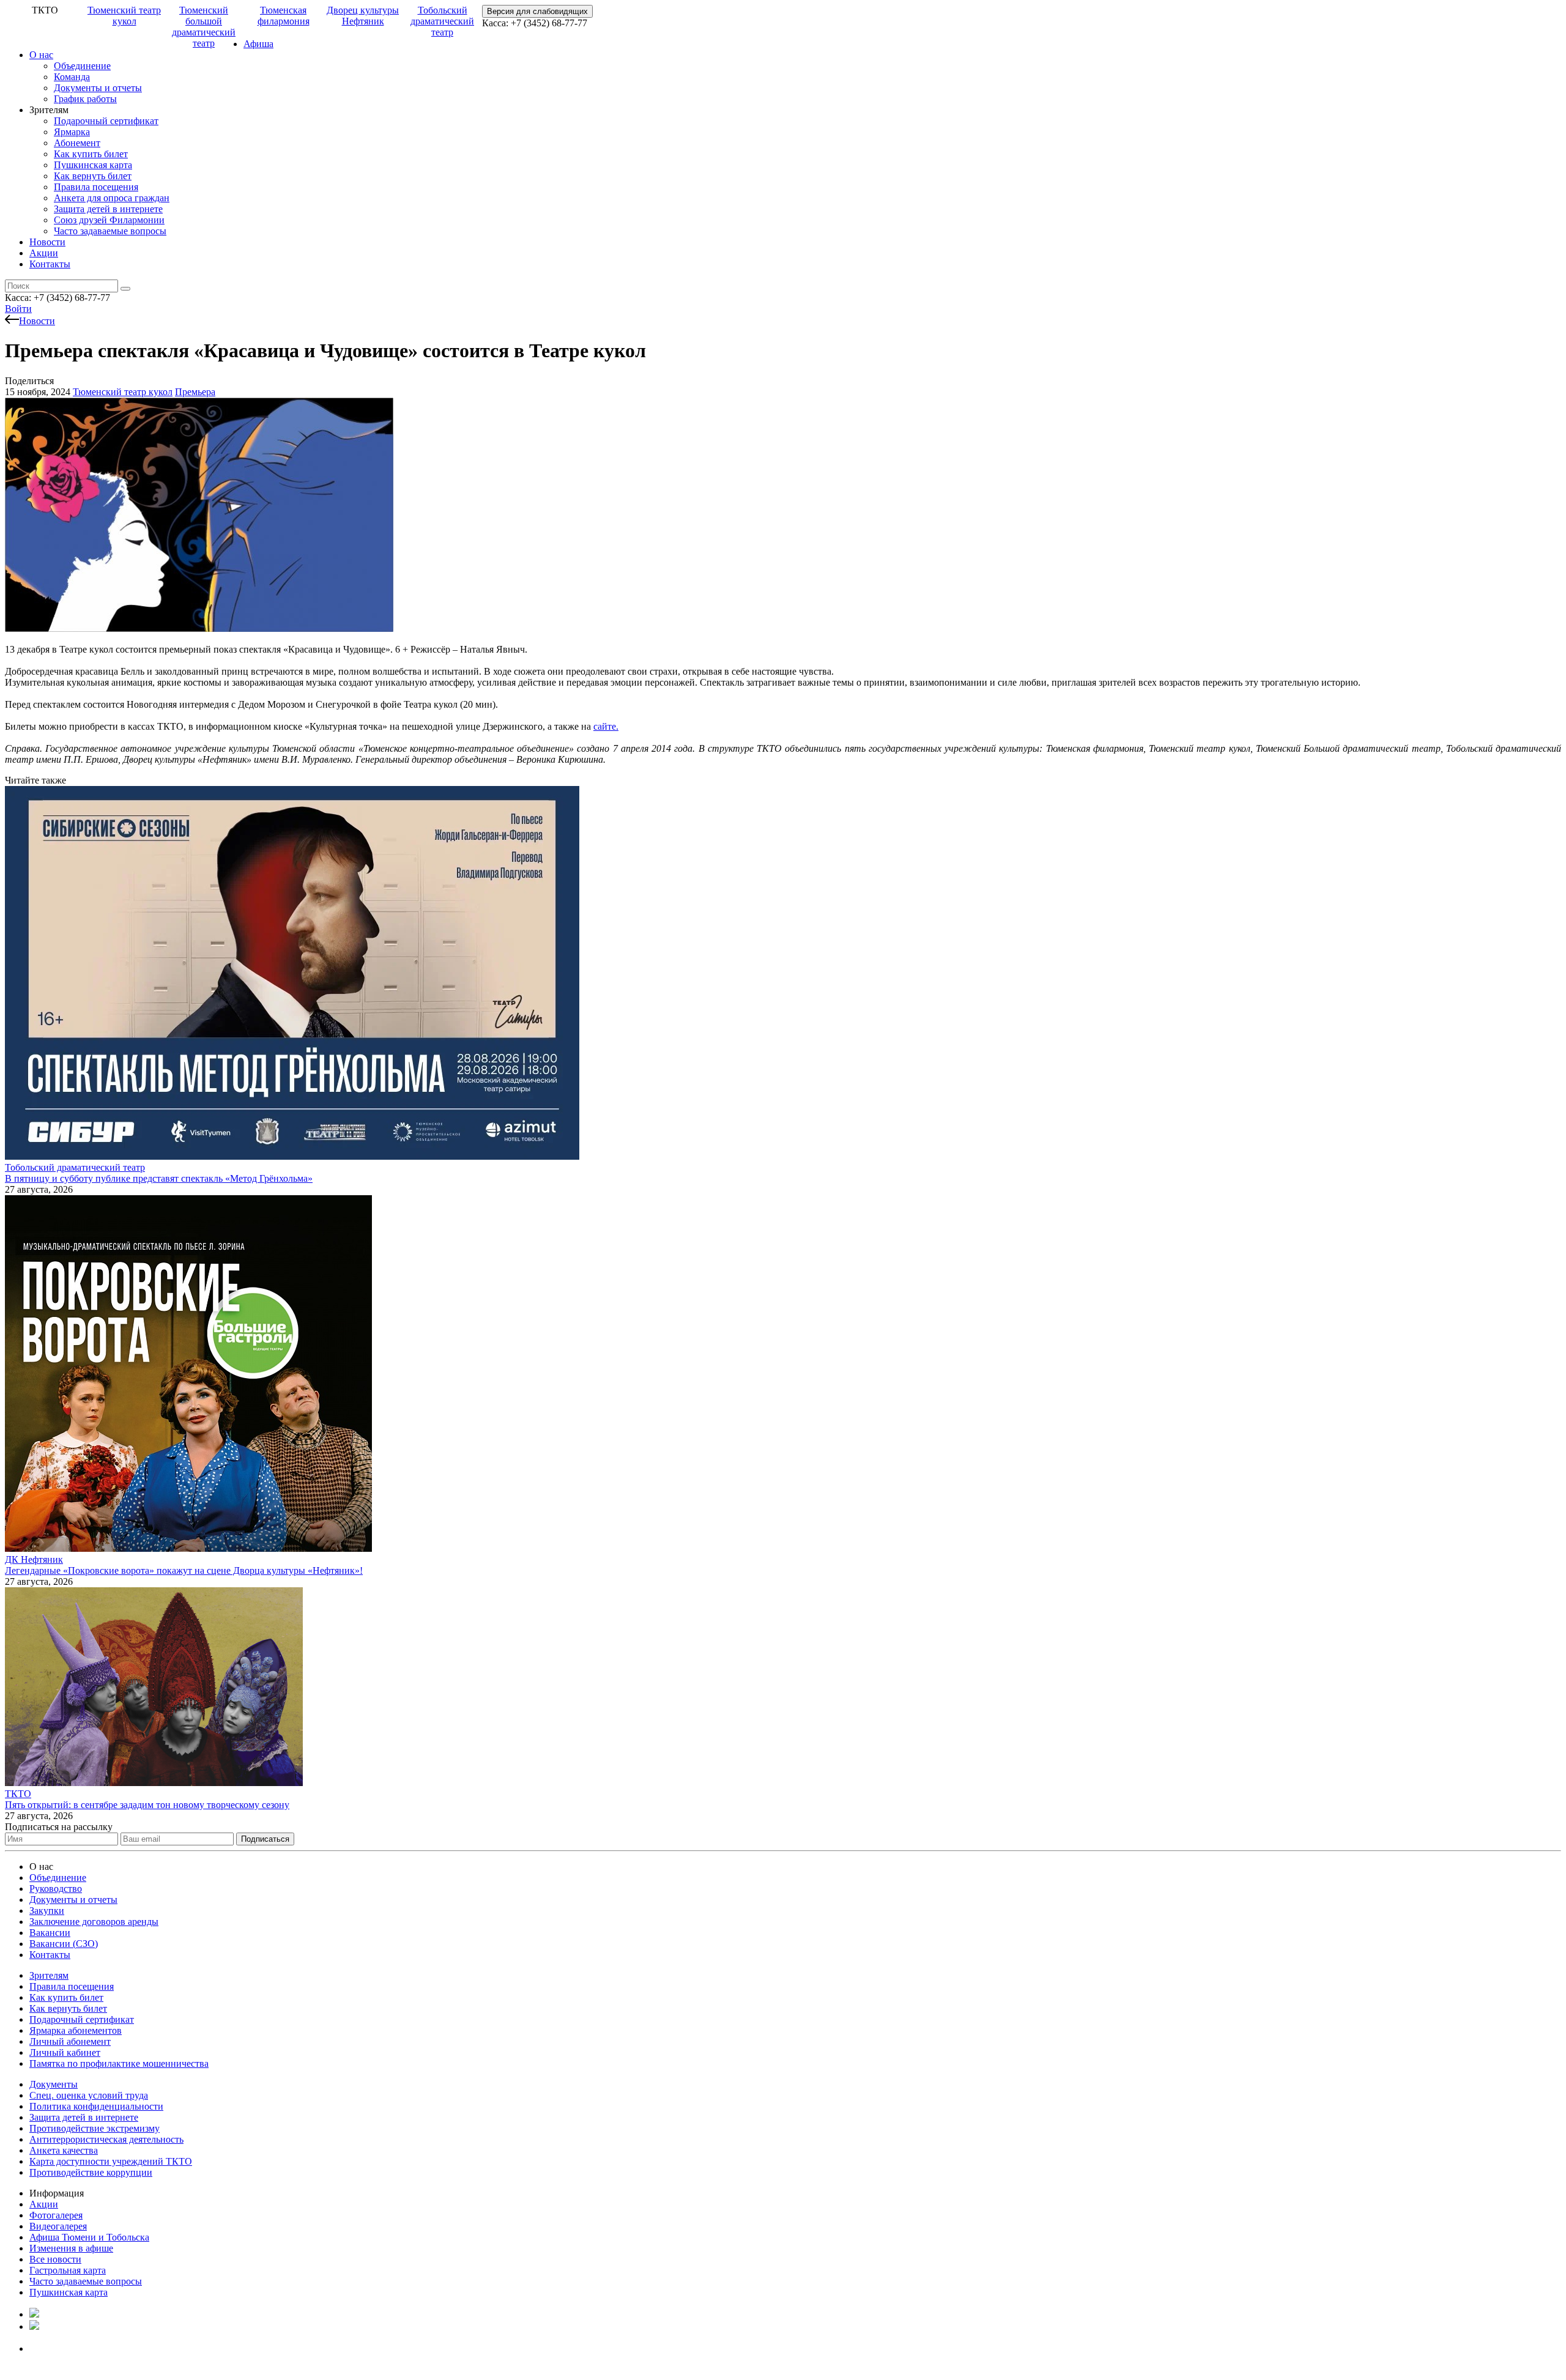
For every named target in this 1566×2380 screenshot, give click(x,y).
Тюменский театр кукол (124, 16)
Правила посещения (96, 187)
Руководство (56, 1889)
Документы (54, 2084)
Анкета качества (64, 2150)
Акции (44, 253)
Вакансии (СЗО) (64, 1944)
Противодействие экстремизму (95, 2128)
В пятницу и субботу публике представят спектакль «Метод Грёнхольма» (159, 1178)
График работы (85, 99)
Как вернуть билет (93, 176)
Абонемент (77, 143)
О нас (41, 55)
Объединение (82, 66)
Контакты (50, 264)
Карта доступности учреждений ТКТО (111, 2161)
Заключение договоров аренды (94, 1922)
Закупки (47, 1911)
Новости (47, 242)
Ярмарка (72, 132)
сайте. (606, 726)
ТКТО (18, 1794)
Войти (18, 309)
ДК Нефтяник (34, 1559)
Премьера (195, 392)
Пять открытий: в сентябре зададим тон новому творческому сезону (147, 1805)
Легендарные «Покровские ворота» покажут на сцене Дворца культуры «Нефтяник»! (184, 1570)
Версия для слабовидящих (537, 11)
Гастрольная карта (68, 2270)
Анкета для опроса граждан (112, 198)
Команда (72, 77)
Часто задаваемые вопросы (110, 231)
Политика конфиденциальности (96, 2106)
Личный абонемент (70, 2041)
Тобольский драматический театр (442, 21)
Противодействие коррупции (91, 2172)
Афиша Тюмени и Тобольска (89, 2237)
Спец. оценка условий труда (89, 2095)
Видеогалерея (58, 2226)
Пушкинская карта (93, 165)
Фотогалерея (56, 2215)
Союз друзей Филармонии (109, 220)
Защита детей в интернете (108, 209)
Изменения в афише (71, 2248)
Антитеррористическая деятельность (106, 2139)
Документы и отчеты (98, 88)
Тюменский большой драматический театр (204, 27)
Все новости (55, 2259)
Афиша (258, 44)
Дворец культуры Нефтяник (363, 16)
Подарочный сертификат (106, 121)
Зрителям (49, 1975)
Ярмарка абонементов (76, 2030)
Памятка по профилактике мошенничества (119, 2063)
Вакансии (50, 1933)
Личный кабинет (65, 2052)
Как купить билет (91, 154)
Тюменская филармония (284, 16)
